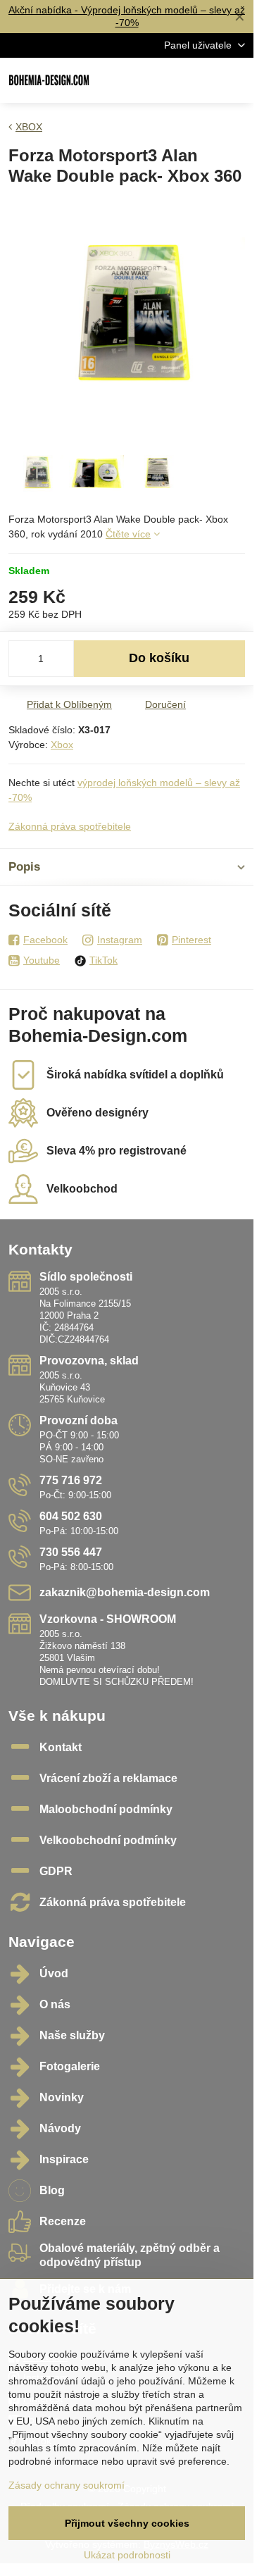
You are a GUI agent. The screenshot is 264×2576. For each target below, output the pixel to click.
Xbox (62, 745)
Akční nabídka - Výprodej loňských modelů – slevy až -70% (127, 16)
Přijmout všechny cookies (127, 2523)
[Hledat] (169, 80)
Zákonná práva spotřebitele (70, 826)
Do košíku (159, 658)
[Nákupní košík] (203, 80)
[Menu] (237, 80)
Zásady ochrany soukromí (67, 2485)
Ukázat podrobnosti (127, 2555)
